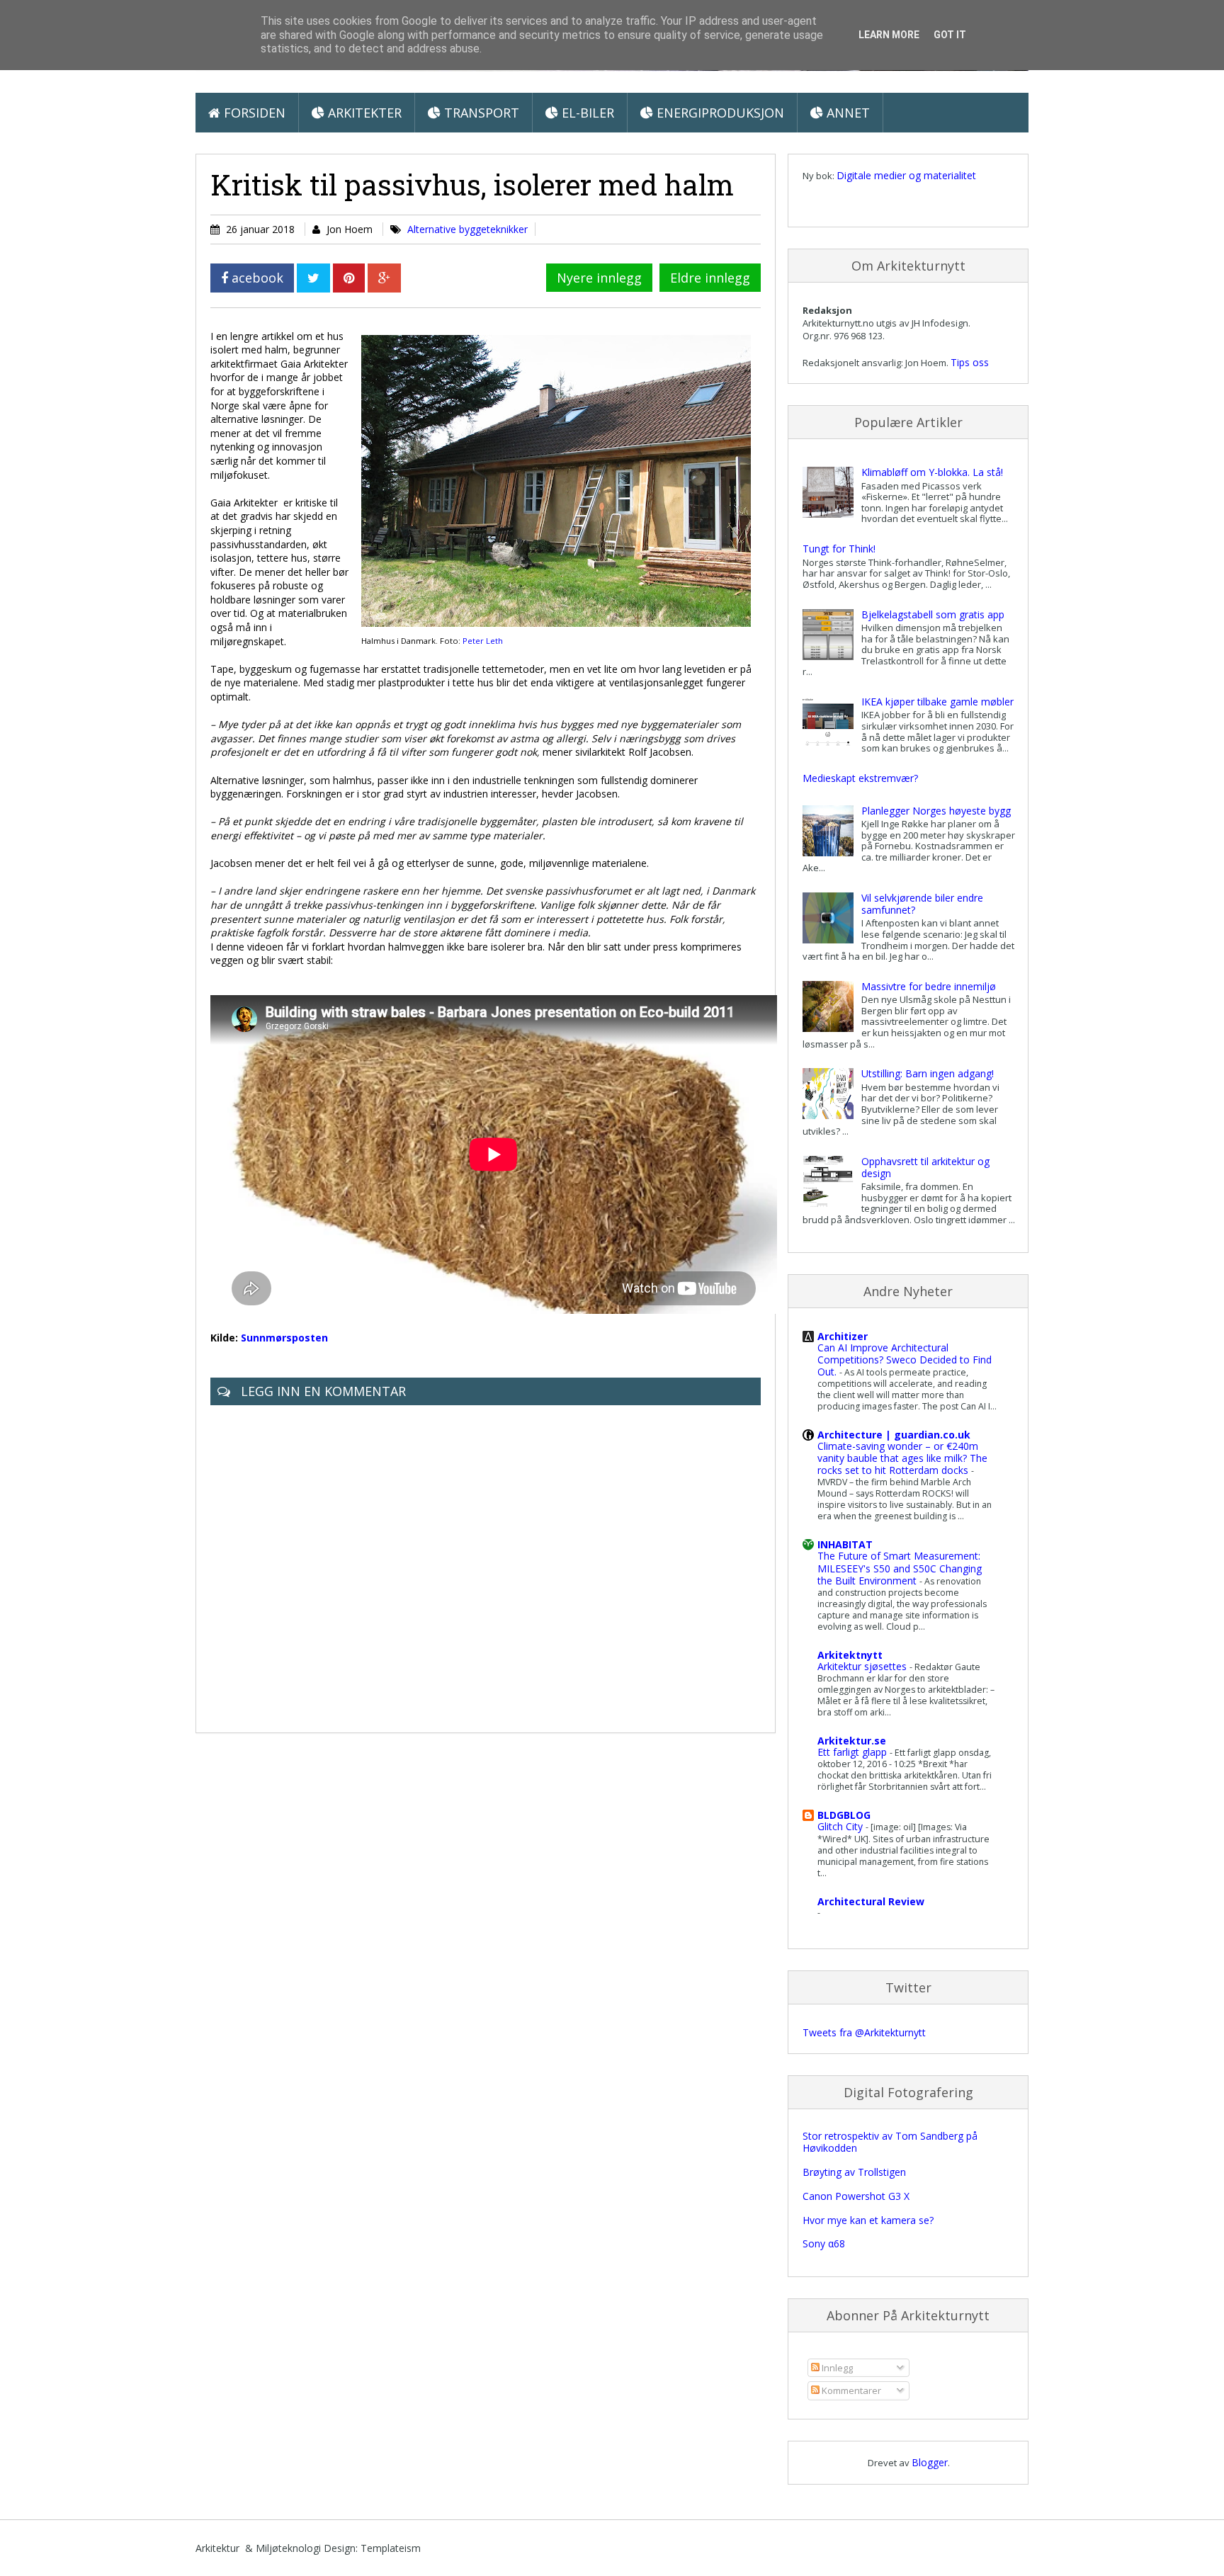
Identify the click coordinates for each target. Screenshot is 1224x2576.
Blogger (930, 2462)
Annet (846, 113)
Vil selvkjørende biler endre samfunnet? (922, 904)
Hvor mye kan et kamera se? (868, 2220)
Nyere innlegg (599, 278)
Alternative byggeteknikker (467, 229)
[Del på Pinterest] (349, 278)
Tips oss (970, 362)
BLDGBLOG (844, 1815)
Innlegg (836, 2368)
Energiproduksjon (719, 113)
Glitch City (841, 1826)
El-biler (586, 113)
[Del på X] (313, 278)
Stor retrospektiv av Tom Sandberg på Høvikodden (890, 2142)
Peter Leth (483, 641)
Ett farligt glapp (854, 1752)
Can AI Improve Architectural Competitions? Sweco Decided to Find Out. (905, 1360)
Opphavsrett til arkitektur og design (925, 1167)
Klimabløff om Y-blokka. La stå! (932, 472)
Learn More (889, 35)
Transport (480, 113)
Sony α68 (824, 2243)
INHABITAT (845, 1544)
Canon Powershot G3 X (856, 2196)
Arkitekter (363, 113)
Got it (950, 35)
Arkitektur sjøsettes (863, 1666)
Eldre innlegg (710, 278)
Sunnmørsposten (284, 1338)
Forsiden (253, 113)
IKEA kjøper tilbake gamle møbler (937, 702)
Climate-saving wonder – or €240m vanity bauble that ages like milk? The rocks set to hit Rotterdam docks (902, 1458)
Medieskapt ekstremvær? (860, 778)
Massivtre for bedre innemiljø (929, 986)
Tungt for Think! (839, 549)
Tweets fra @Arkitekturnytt (864, 2032)
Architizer (843, 1336)
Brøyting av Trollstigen (854, 2172)
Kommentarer (850, 2390)
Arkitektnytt (850, 1655)
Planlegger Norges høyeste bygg (936, 811)
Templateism (391, 2548)
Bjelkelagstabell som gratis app (933, 614)
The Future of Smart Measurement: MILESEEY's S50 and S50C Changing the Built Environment (900, 1568)
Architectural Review (871, 1901)
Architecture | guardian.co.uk (894, 1435)
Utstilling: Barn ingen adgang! (928, 1073)
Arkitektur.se (852, 1741)
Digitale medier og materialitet (906, 175)
